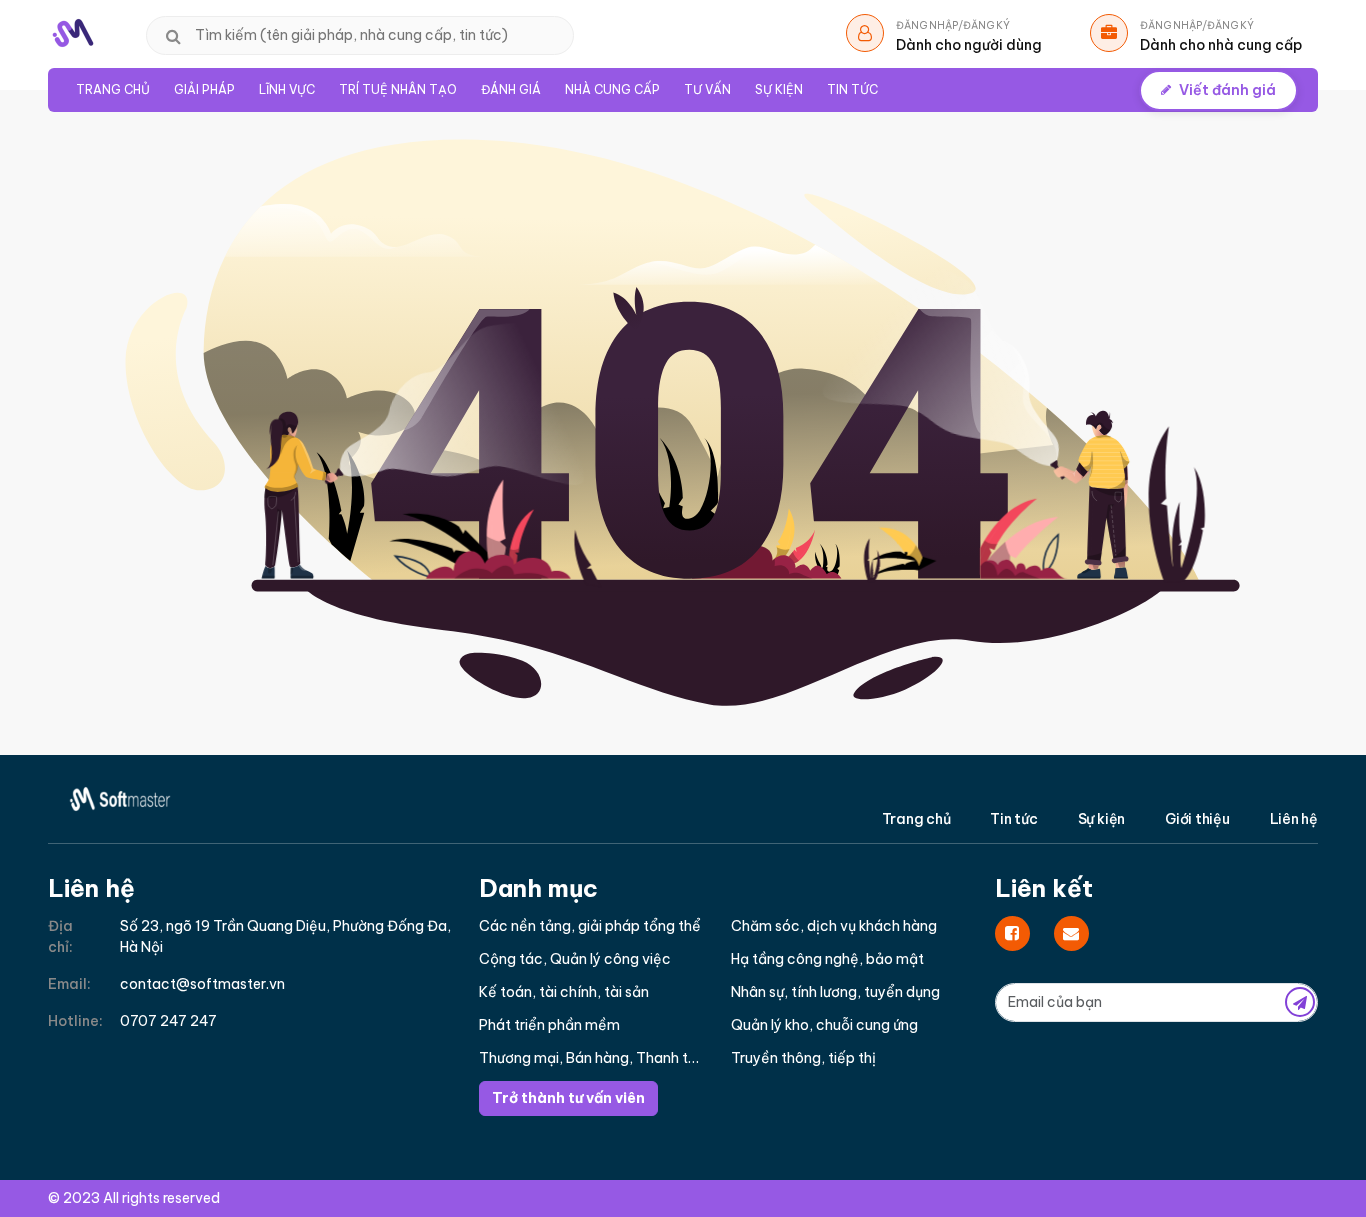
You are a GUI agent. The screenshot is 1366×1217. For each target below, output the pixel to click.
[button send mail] (1300, 1002)
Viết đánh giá (1227, 90)
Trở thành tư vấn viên (568, 1098)
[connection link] (1012, 933)
